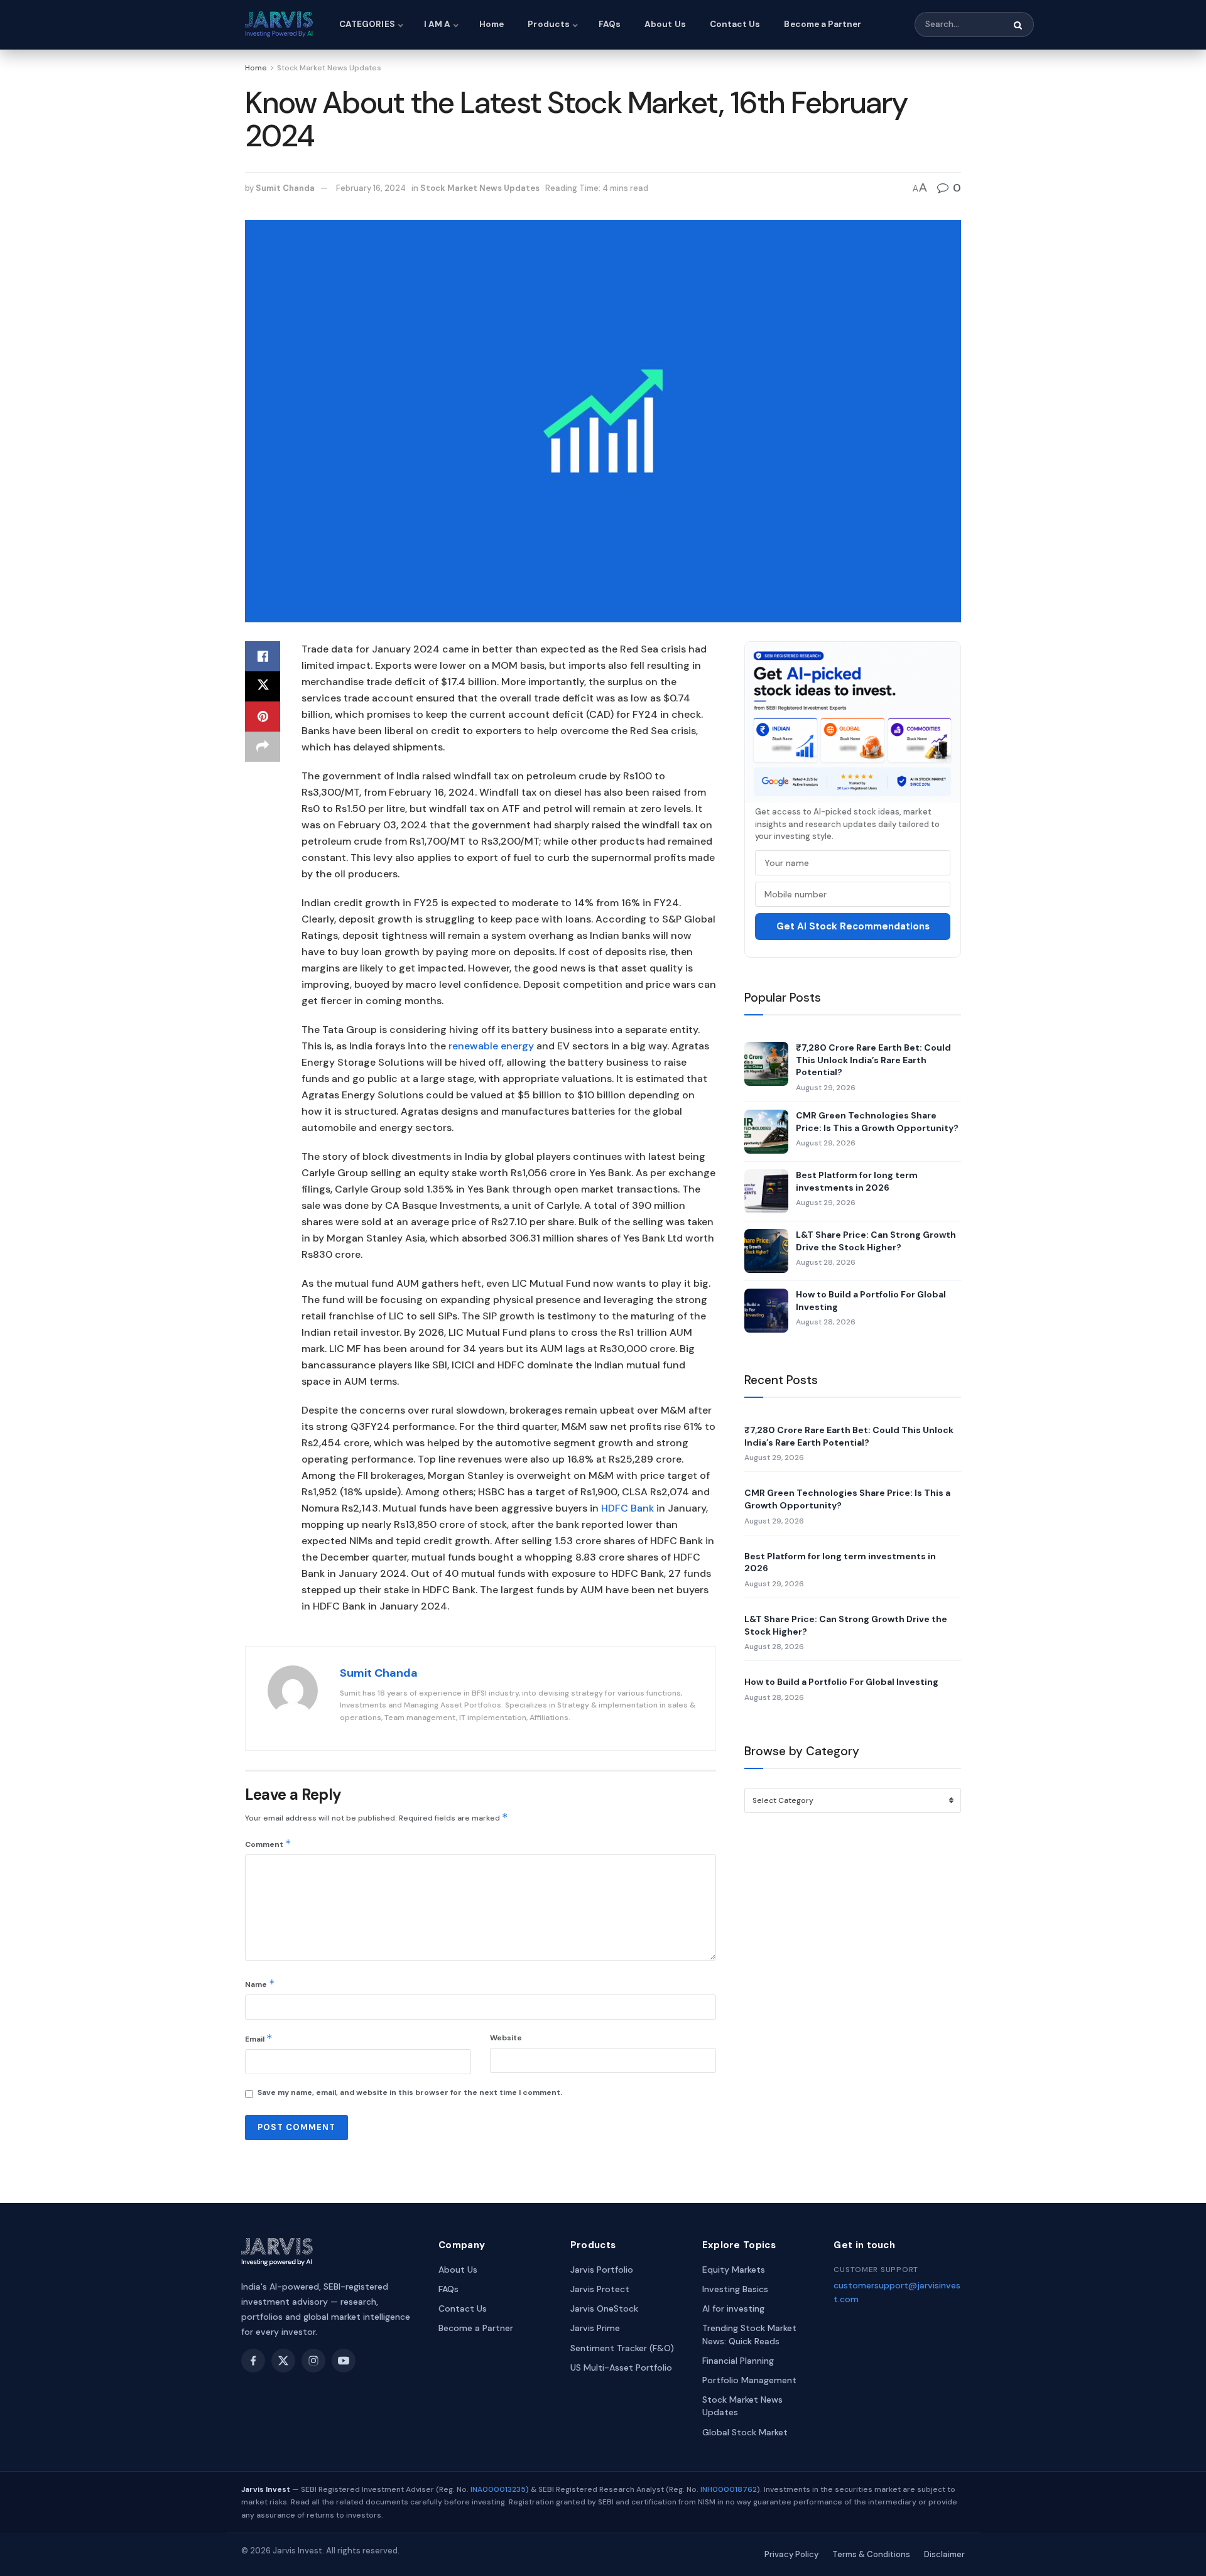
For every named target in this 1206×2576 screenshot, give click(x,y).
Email (259, 2038)
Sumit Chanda (285, 188)
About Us (665, 24)
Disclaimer (944, 2554)
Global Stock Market (745, 2432)
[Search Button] (1019, 25)
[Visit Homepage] (281, 24)
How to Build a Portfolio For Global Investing (871, 1301)
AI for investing (733, 2308)
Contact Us (735, 24)
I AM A (437, 24)
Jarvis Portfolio (602, 2270)
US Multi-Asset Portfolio (621, 2368)
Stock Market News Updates (329, 68)
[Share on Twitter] (263, 686)
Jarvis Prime (595, 2328)
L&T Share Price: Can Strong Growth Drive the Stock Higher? (876, 1241)
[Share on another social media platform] (263, 747)
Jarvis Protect (600, 2289)
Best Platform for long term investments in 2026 (857, 1181)
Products (549, 24)
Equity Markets (734, 2270)
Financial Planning (738, 2361)
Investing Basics (735, 2289)
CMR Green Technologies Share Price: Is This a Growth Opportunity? (877, 1122)
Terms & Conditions (871, 2554)
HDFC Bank (627, 1508)
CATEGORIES (367, 24)
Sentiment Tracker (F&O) (622, 2348)
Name (260, 1983)
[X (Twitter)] (283, 2361)
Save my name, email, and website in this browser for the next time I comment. (410, 2092)
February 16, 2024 (371, 188)
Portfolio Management (749, 2380)
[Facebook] (253, 2361)
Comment (268, 1843)
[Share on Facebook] (263, 656)
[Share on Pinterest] (263, 717)
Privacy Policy (791, 2554)
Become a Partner (823, 24)
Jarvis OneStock (604, 2308)
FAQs (610, 24)
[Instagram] (313, 2361)
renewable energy (490, 1046)
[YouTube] (344, 2361)
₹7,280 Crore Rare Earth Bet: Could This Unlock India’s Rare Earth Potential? (873, 1060)
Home (492, 24)
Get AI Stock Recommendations (853, 926)
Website (506, 2038)
